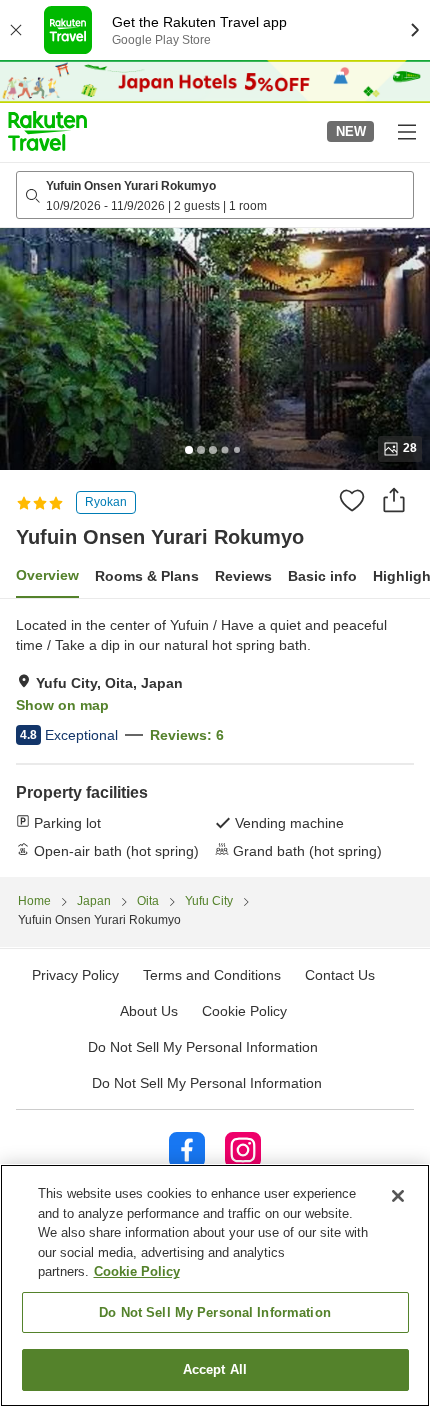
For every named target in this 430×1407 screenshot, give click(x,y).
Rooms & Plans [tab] (147, 576)
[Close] (398, 1196)
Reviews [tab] (243, 576)
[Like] (352, 500)
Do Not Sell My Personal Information (207, 1083)
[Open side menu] (406, 131)
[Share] (394, 500)
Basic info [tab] (322, 576)
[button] (47, 131)
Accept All (215, 1369)
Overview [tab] (47, 575)
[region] (215, 1285)
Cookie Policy (137, 1271)
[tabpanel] (215, 738)
